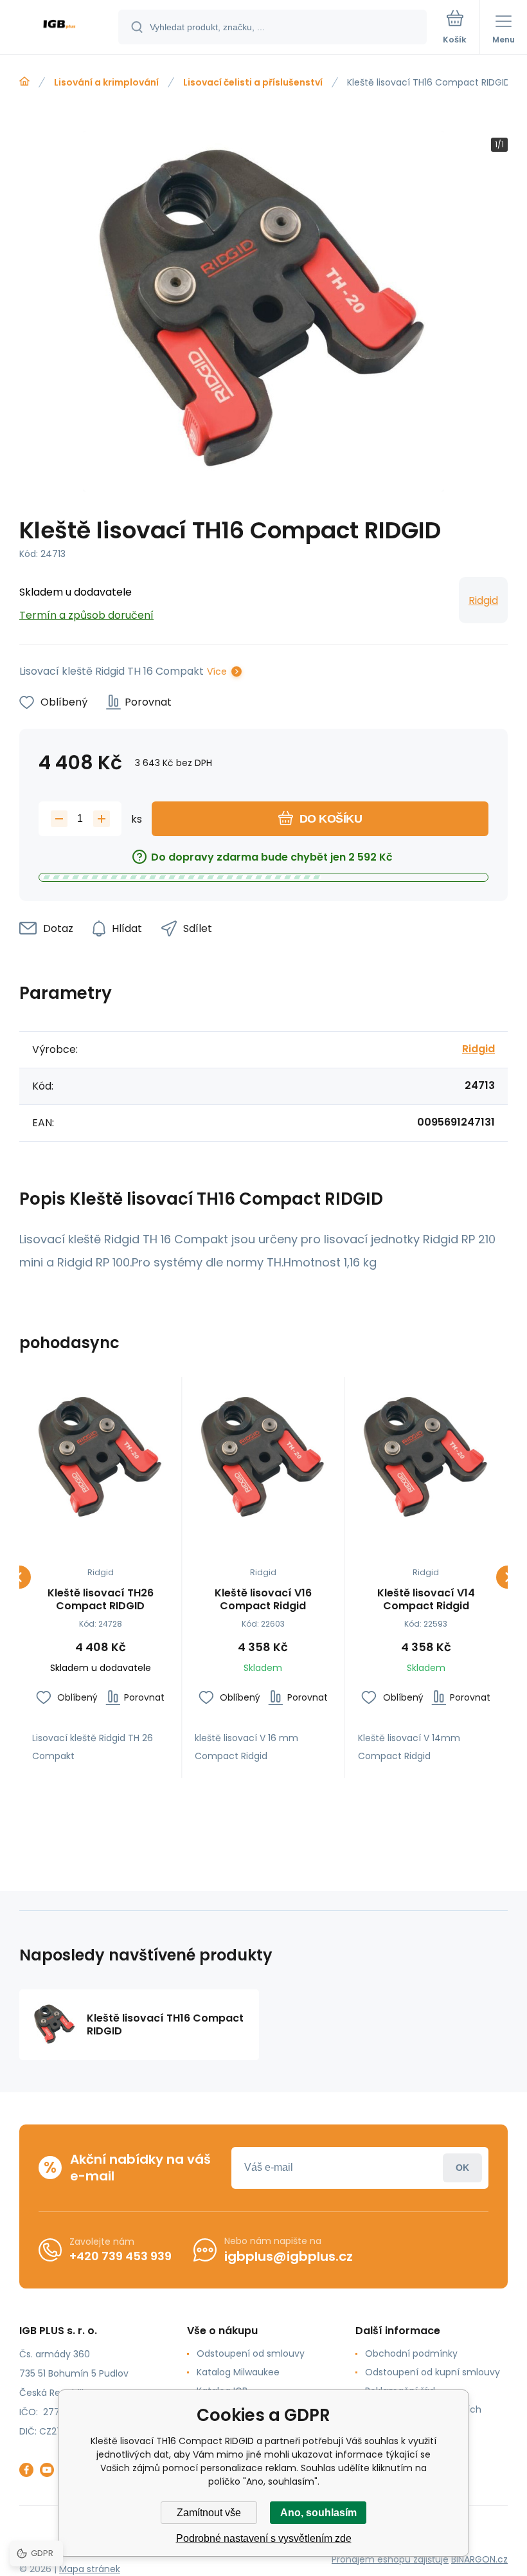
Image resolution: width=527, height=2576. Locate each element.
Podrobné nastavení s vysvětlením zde (264, 2538)
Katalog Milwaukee (238, 2372)
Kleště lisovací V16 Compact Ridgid (263, 1600)
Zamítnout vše (209, 2513)
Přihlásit (462, 2168)
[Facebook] (26, 2470)
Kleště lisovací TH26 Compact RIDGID (101, 1600)
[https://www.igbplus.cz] (24, 82)
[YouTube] (47, 2470)
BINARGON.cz (479, 2559)
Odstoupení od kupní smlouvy (433, 2372)
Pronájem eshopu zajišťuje (390, 2559)
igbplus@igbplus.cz (289, 2256)
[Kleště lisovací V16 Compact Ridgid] (263, 1458)
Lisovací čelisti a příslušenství (253, 82)
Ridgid (483, 600)
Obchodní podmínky (411, 2353)
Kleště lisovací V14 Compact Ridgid (426, 1600)
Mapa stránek (90, 2569)
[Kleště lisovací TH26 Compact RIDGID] (100, 1458)
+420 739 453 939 (121, 2256)
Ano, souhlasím (318, 2513)
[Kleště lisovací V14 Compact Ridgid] (426, 1458)
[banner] (60, 28)
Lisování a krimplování (106, 82)
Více (217, 671)
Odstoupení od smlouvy (251, 2353)
